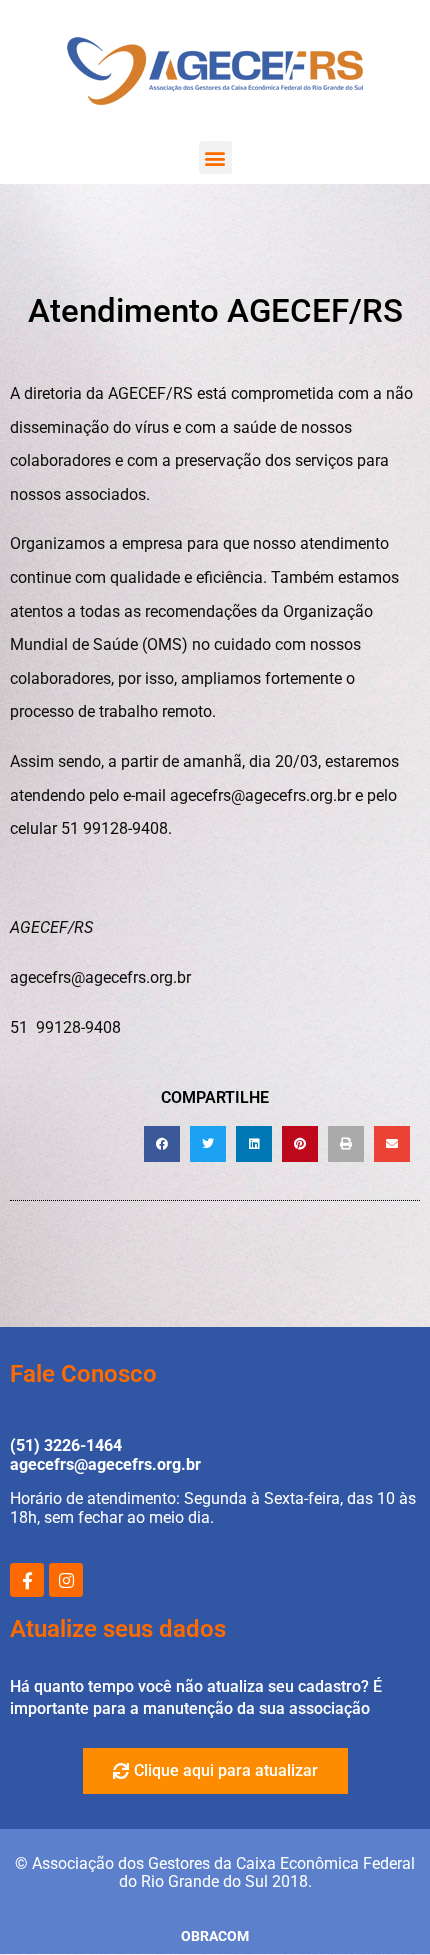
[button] (215, 157)
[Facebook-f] (27, 1580)
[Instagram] (66, 1580)
